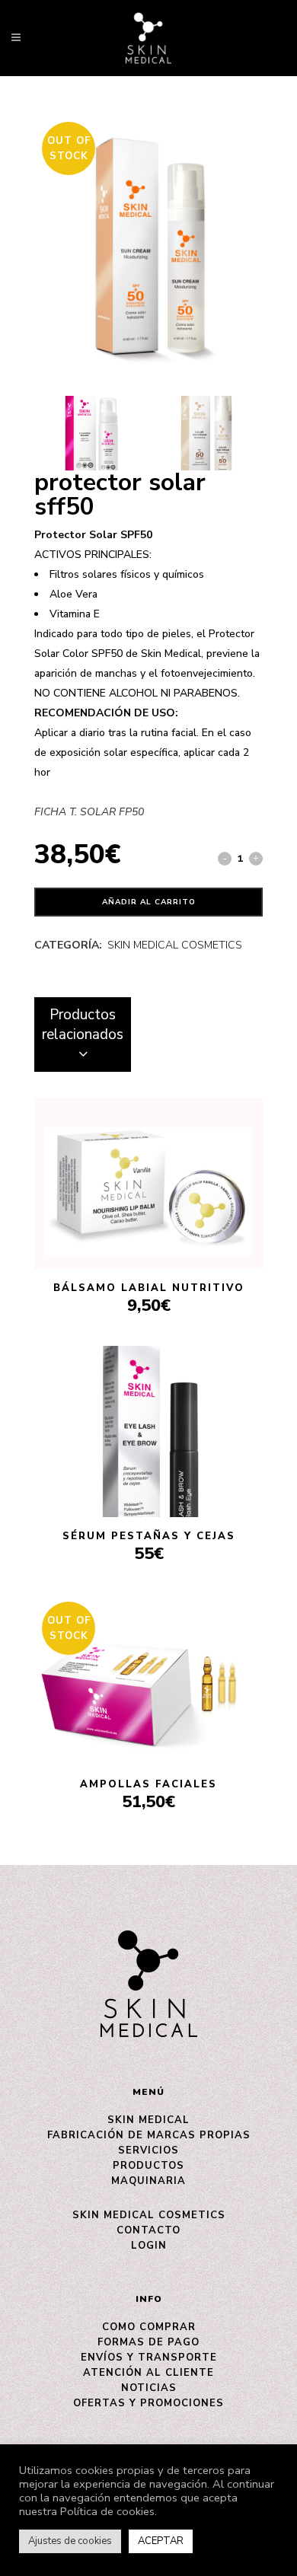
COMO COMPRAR (149, 2327)
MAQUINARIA (148, 2181)
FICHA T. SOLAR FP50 (89, 812)
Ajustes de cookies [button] (70, 2541)
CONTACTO (148, 2230)
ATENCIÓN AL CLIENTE (148, 2373)
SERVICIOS (148, 2150)
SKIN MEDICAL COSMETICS (175, 945)
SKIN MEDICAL (148, 2120)
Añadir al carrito (149, 902)
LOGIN (149, 2246)
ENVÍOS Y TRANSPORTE (149, 2358)
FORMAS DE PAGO (148, 2342)
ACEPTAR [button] (161, 2541)
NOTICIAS (149, 2388)
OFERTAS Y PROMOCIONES (148, 2403)
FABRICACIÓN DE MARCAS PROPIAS (149, 2135)
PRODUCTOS (148, 2166)
